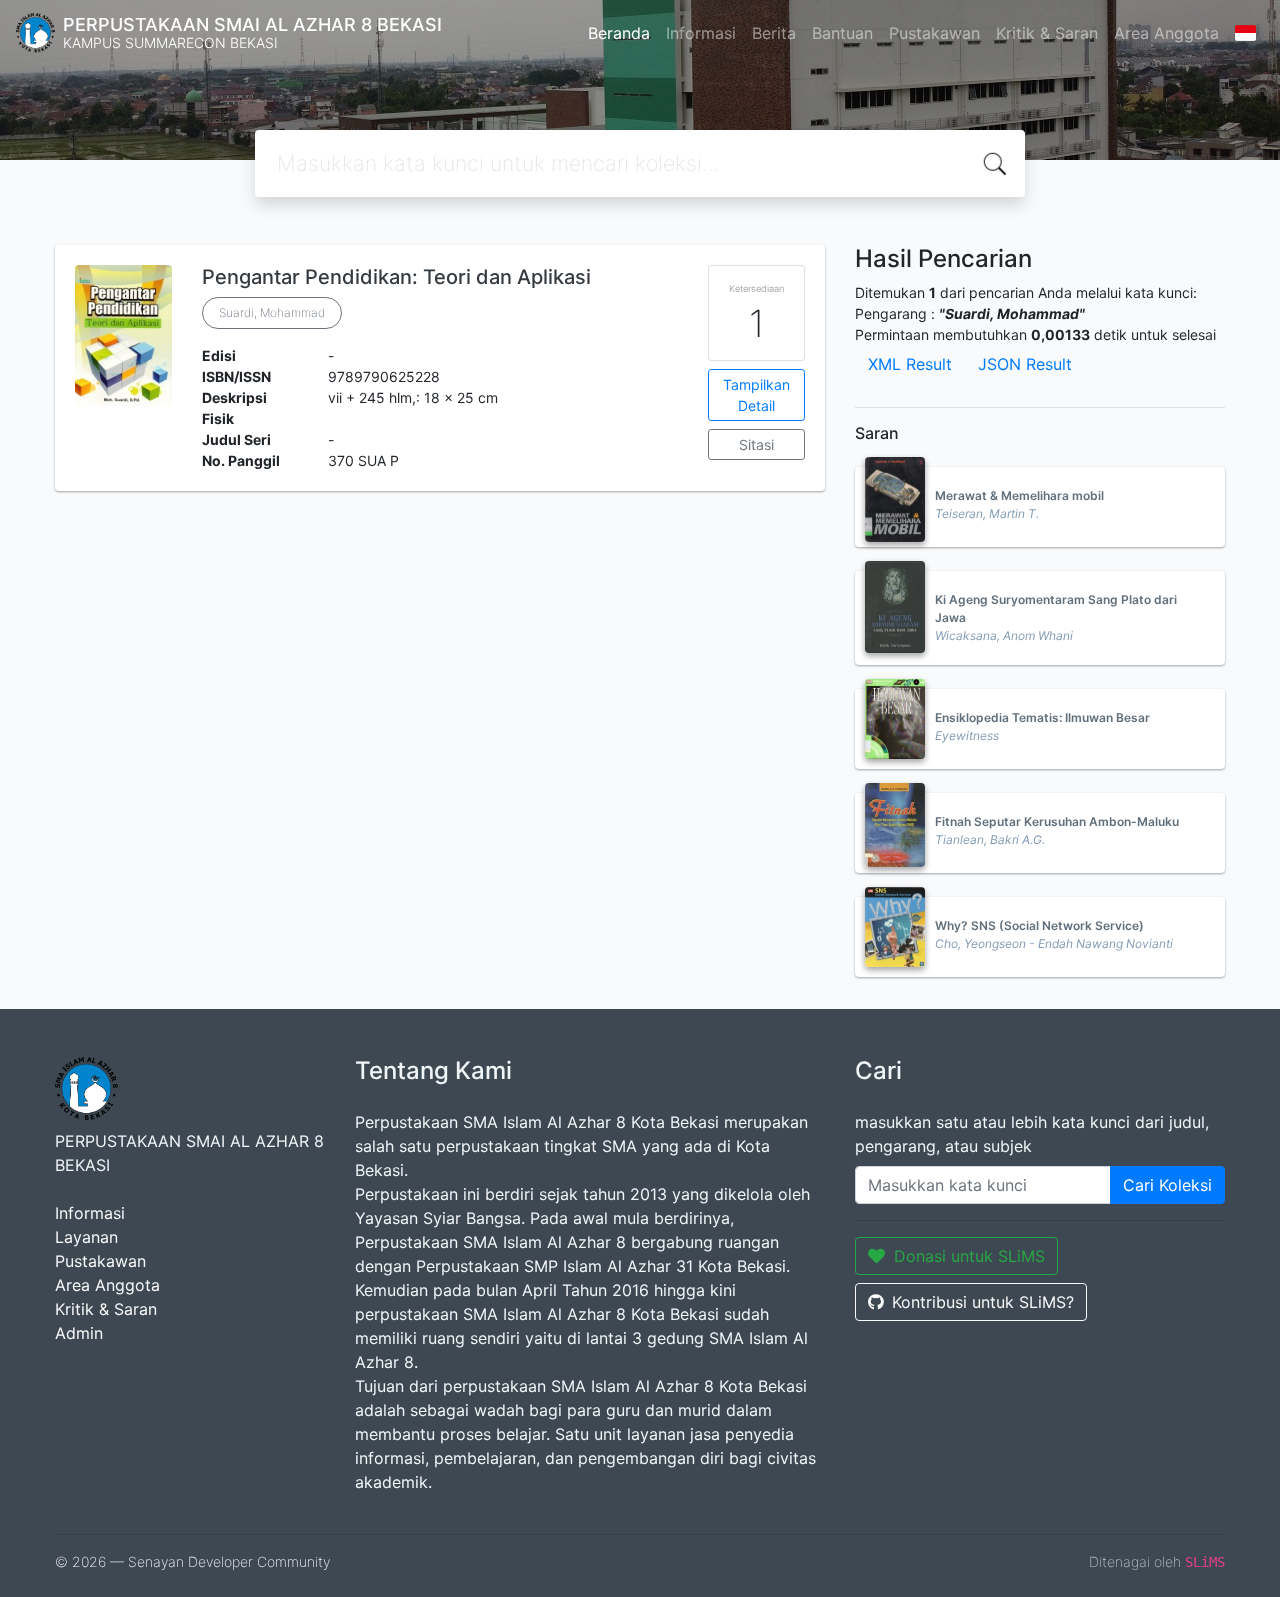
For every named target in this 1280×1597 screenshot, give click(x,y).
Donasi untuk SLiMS (969, 1256)
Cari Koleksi (1167, 1185)
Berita (774, 33)
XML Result (910, 364)
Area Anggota (1166, 33)
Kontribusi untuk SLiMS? (983, 1302)
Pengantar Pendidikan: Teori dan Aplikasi (396, 277)
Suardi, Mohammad (272, 312)
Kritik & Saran (1047, 33)
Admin (79, 1333)
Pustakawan (934, 33)
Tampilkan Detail (756, 395)
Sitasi (756, 444)
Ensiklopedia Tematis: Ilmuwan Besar (1042, 717)
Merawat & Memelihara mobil (1019, 495)
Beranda (619, 33)
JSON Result (1025, 364)
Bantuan (842, 33)
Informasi (701, 33)
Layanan (86, 1237)
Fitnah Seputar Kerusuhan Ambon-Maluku (1057, 821)
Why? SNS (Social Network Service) (1039, 925)
